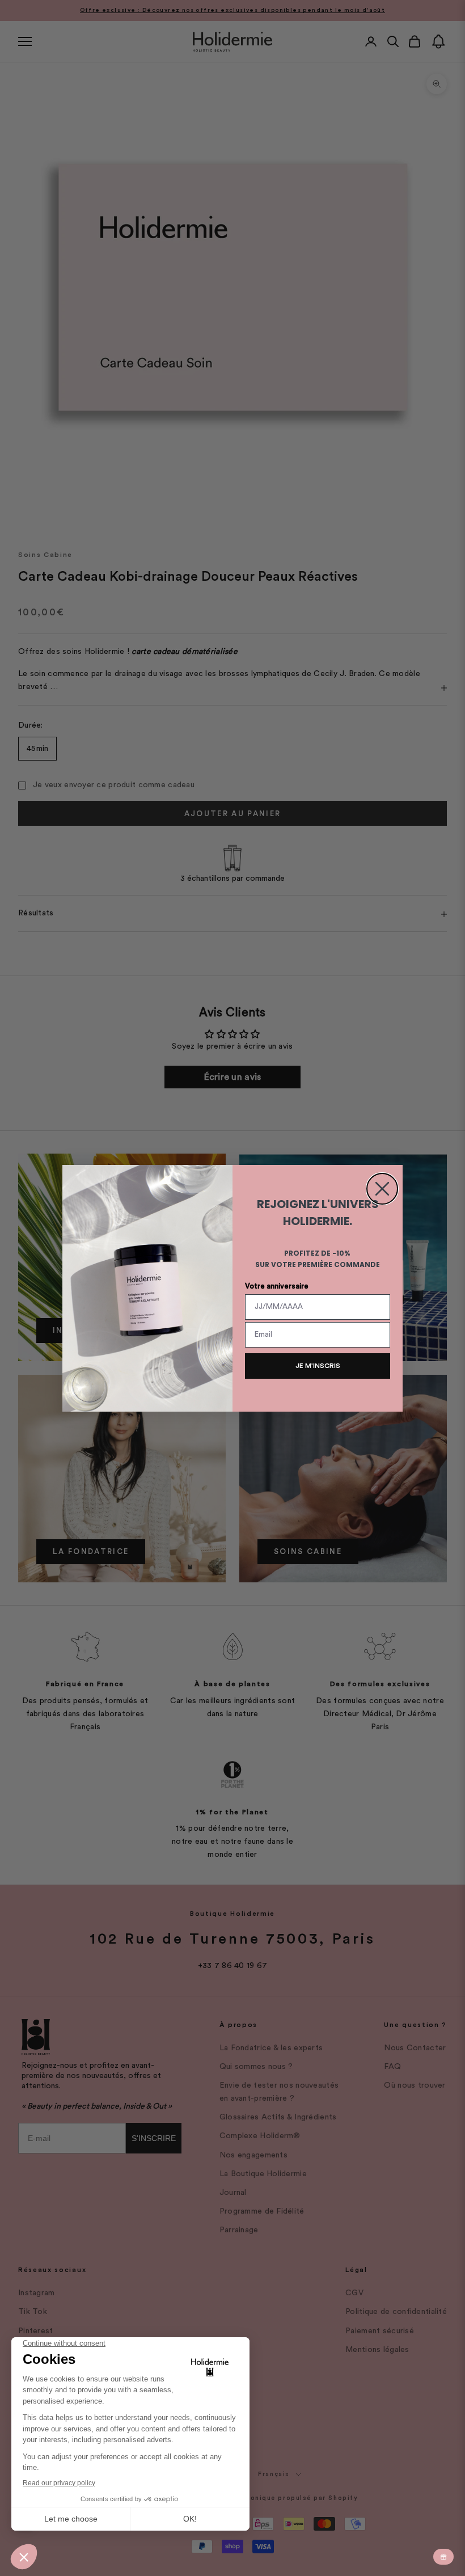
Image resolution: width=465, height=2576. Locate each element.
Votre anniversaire (277, 1286)
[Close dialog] (382, 1189)
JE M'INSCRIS (318, 1366)
